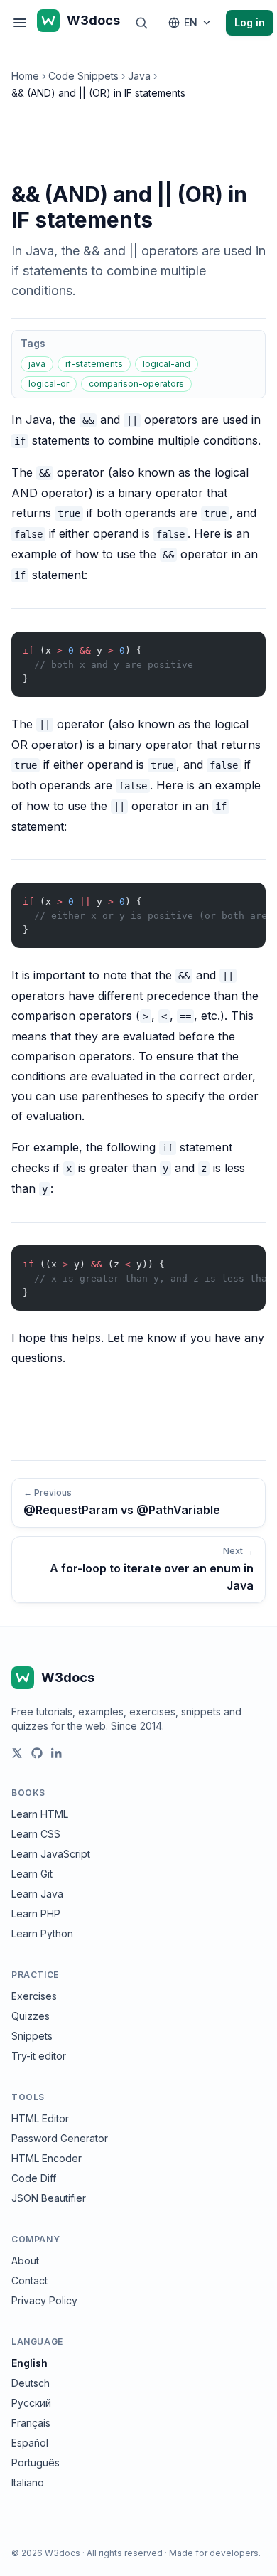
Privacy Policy (44, 2300)
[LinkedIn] (57, 1753)
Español (30, 2443)
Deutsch (31, 2383)
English (29, 2363)
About (25, 2261)
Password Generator (60, 2138)
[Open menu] (20, 23)
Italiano (28, 2482)
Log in (250, 22)
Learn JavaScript (51, 1854)
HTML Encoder (47, 2158)
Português (36, 2463)
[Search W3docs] (141, 23)
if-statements (94, 364)
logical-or (49, 384)
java (37, 364)
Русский (31, 2403)
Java (139, 76)
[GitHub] (37, 1753)
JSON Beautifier (49, 2198)
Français (31, 2423)
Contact (29, 2280)
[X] (17, 1753)
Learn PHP (36, 1914)
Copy (243, 645)
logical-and (167, 364)
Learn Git (32, 1874)
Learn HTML (40, 1814)
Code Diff (34, 2178)
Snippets (32, 2036)
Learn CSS (36, 1834)
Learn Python (42, 1933)
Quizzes (31, 2016)
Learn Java (37, 1894)
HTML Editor (40, 2118)
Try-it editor (39, 2056)
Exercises (34, 1996)
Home (25, 76)
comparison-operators (136, 384)
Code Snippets (83, 76)
